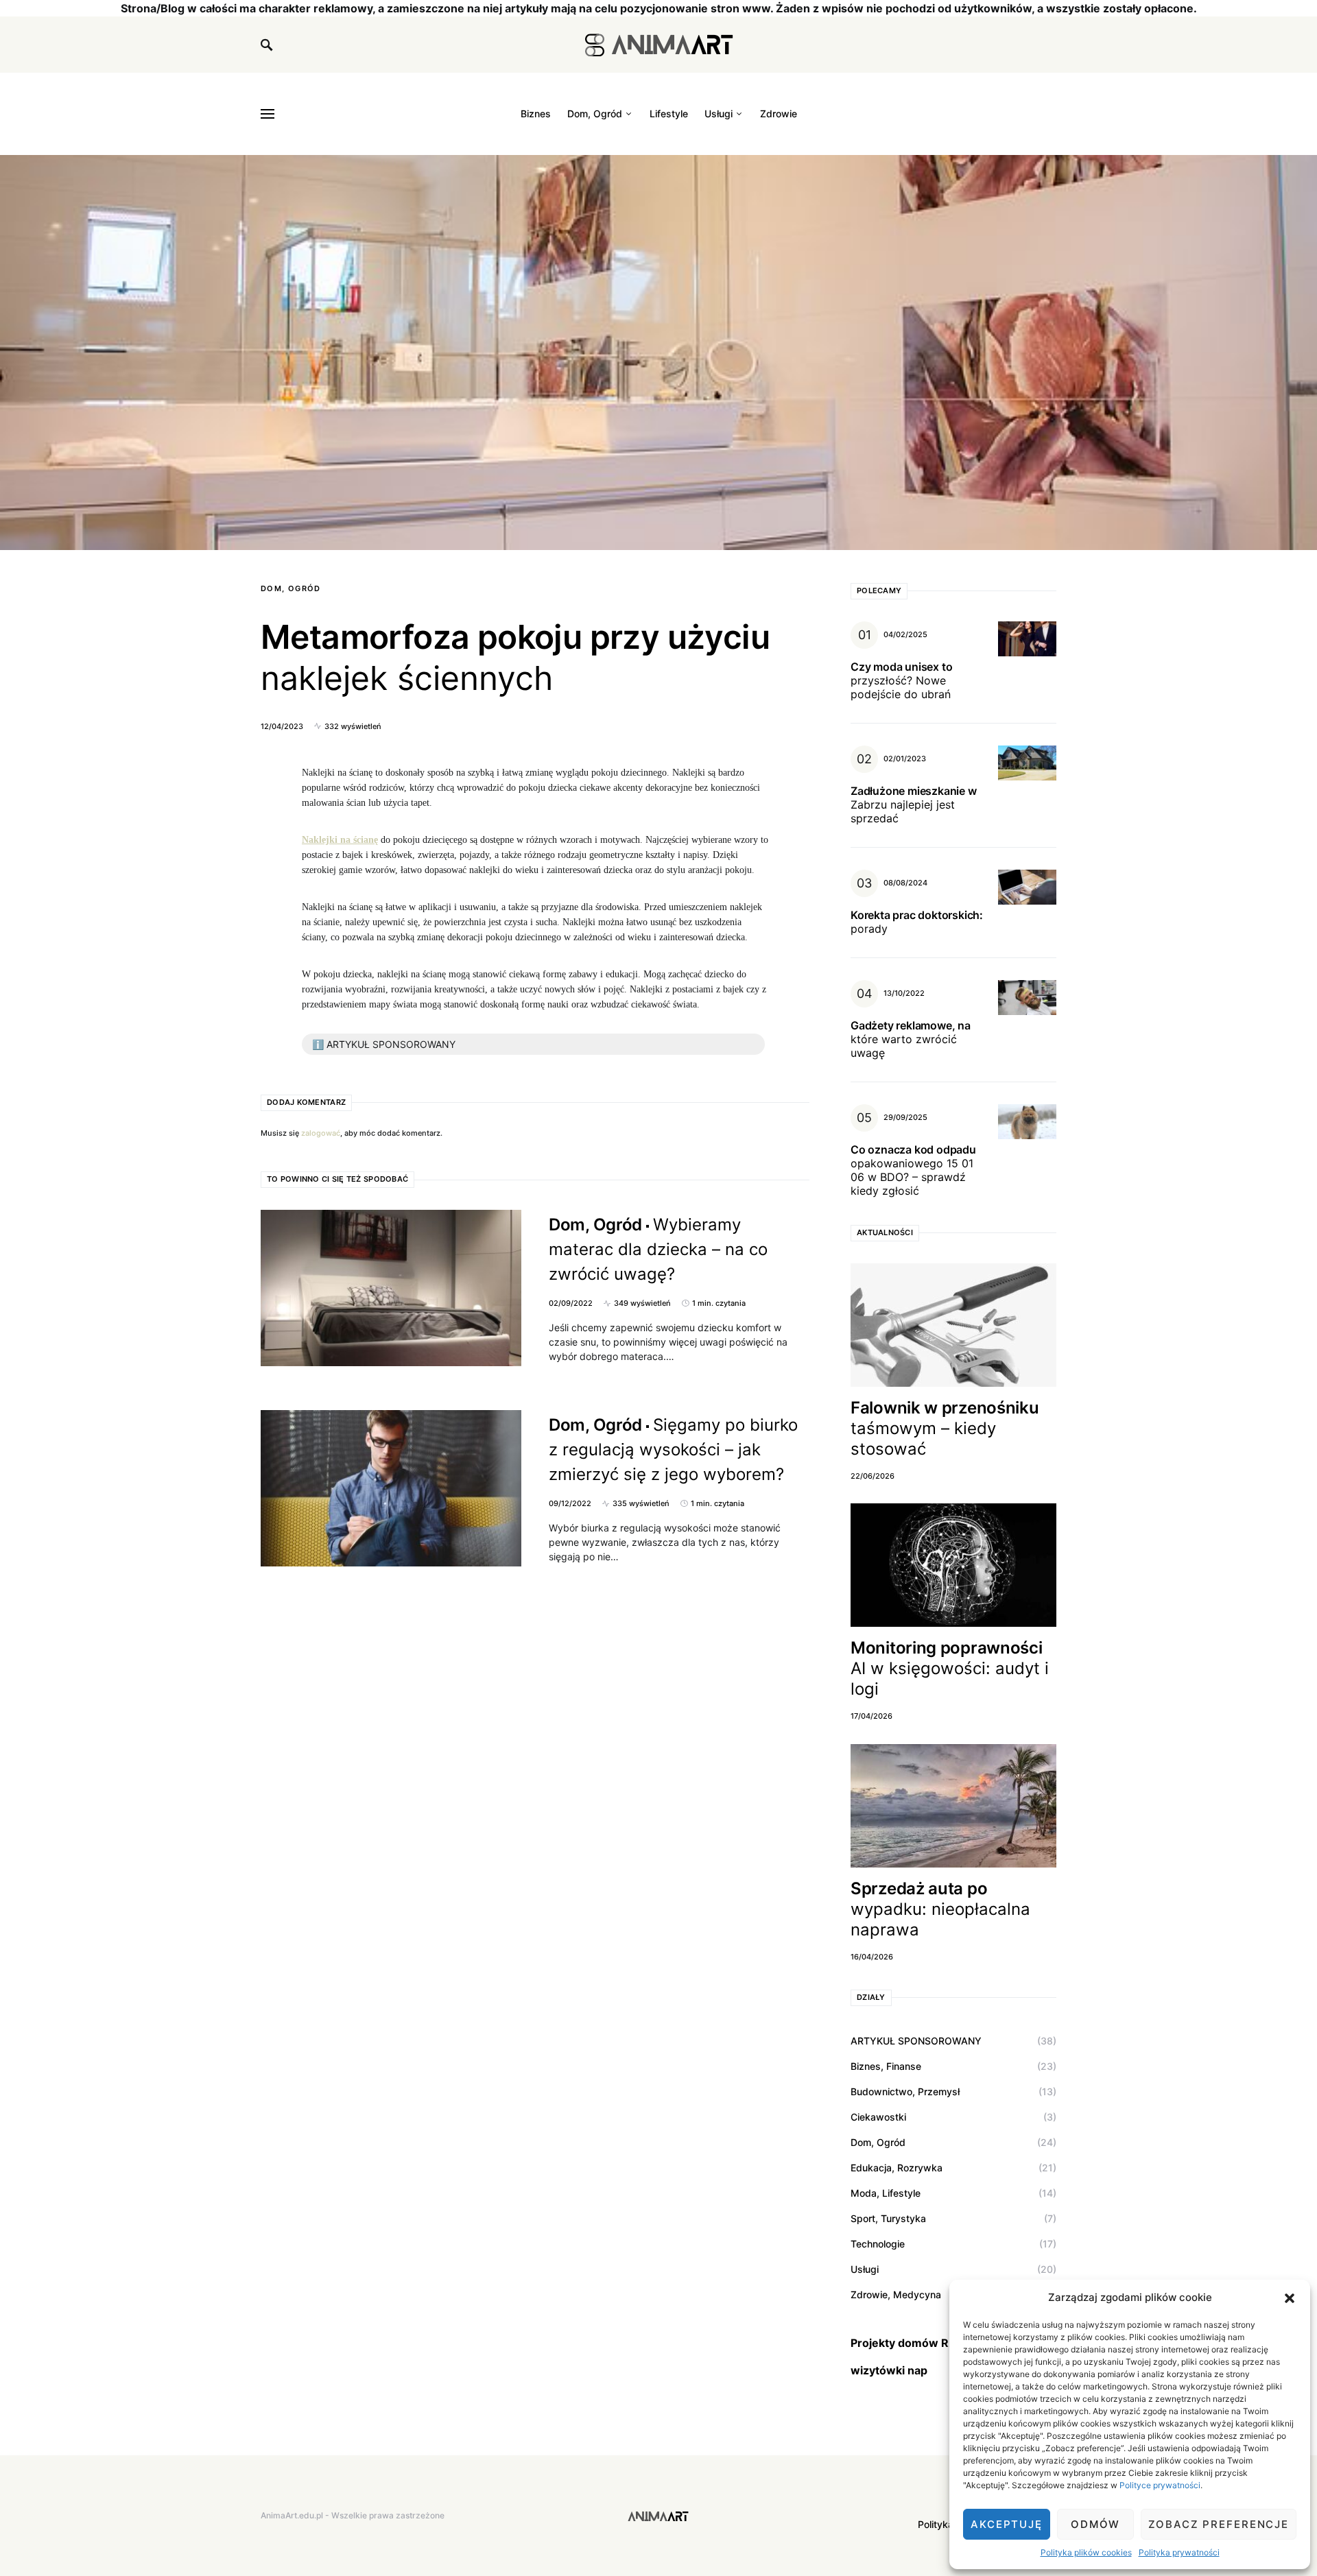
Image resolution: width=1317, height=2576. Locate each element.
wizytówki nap (889, 2370)
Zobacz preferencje (1219, 2524)
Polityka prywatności (1179, 2552)
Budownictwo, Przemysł (905, 2091)
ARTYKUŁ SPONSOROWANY (916, 2041)
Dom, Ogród (291, 588)
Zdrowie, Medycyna (896, 2294)
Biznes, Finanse (886, 2066)
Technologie (878, 2244)
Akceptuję (1007, 2524)
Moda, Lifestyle (886, 2193)
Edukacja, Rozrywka (897, 2168)
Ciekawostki (878, 2117)
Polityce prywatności (1160, 2485)
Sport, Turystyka (888, 2218)
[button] (1290, 2298)
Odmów (1095, 2524)
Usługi (865, 2269)
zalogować (321, 1133)
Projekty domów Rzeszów (921, 2343)
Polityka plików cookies (1086, 2552)
